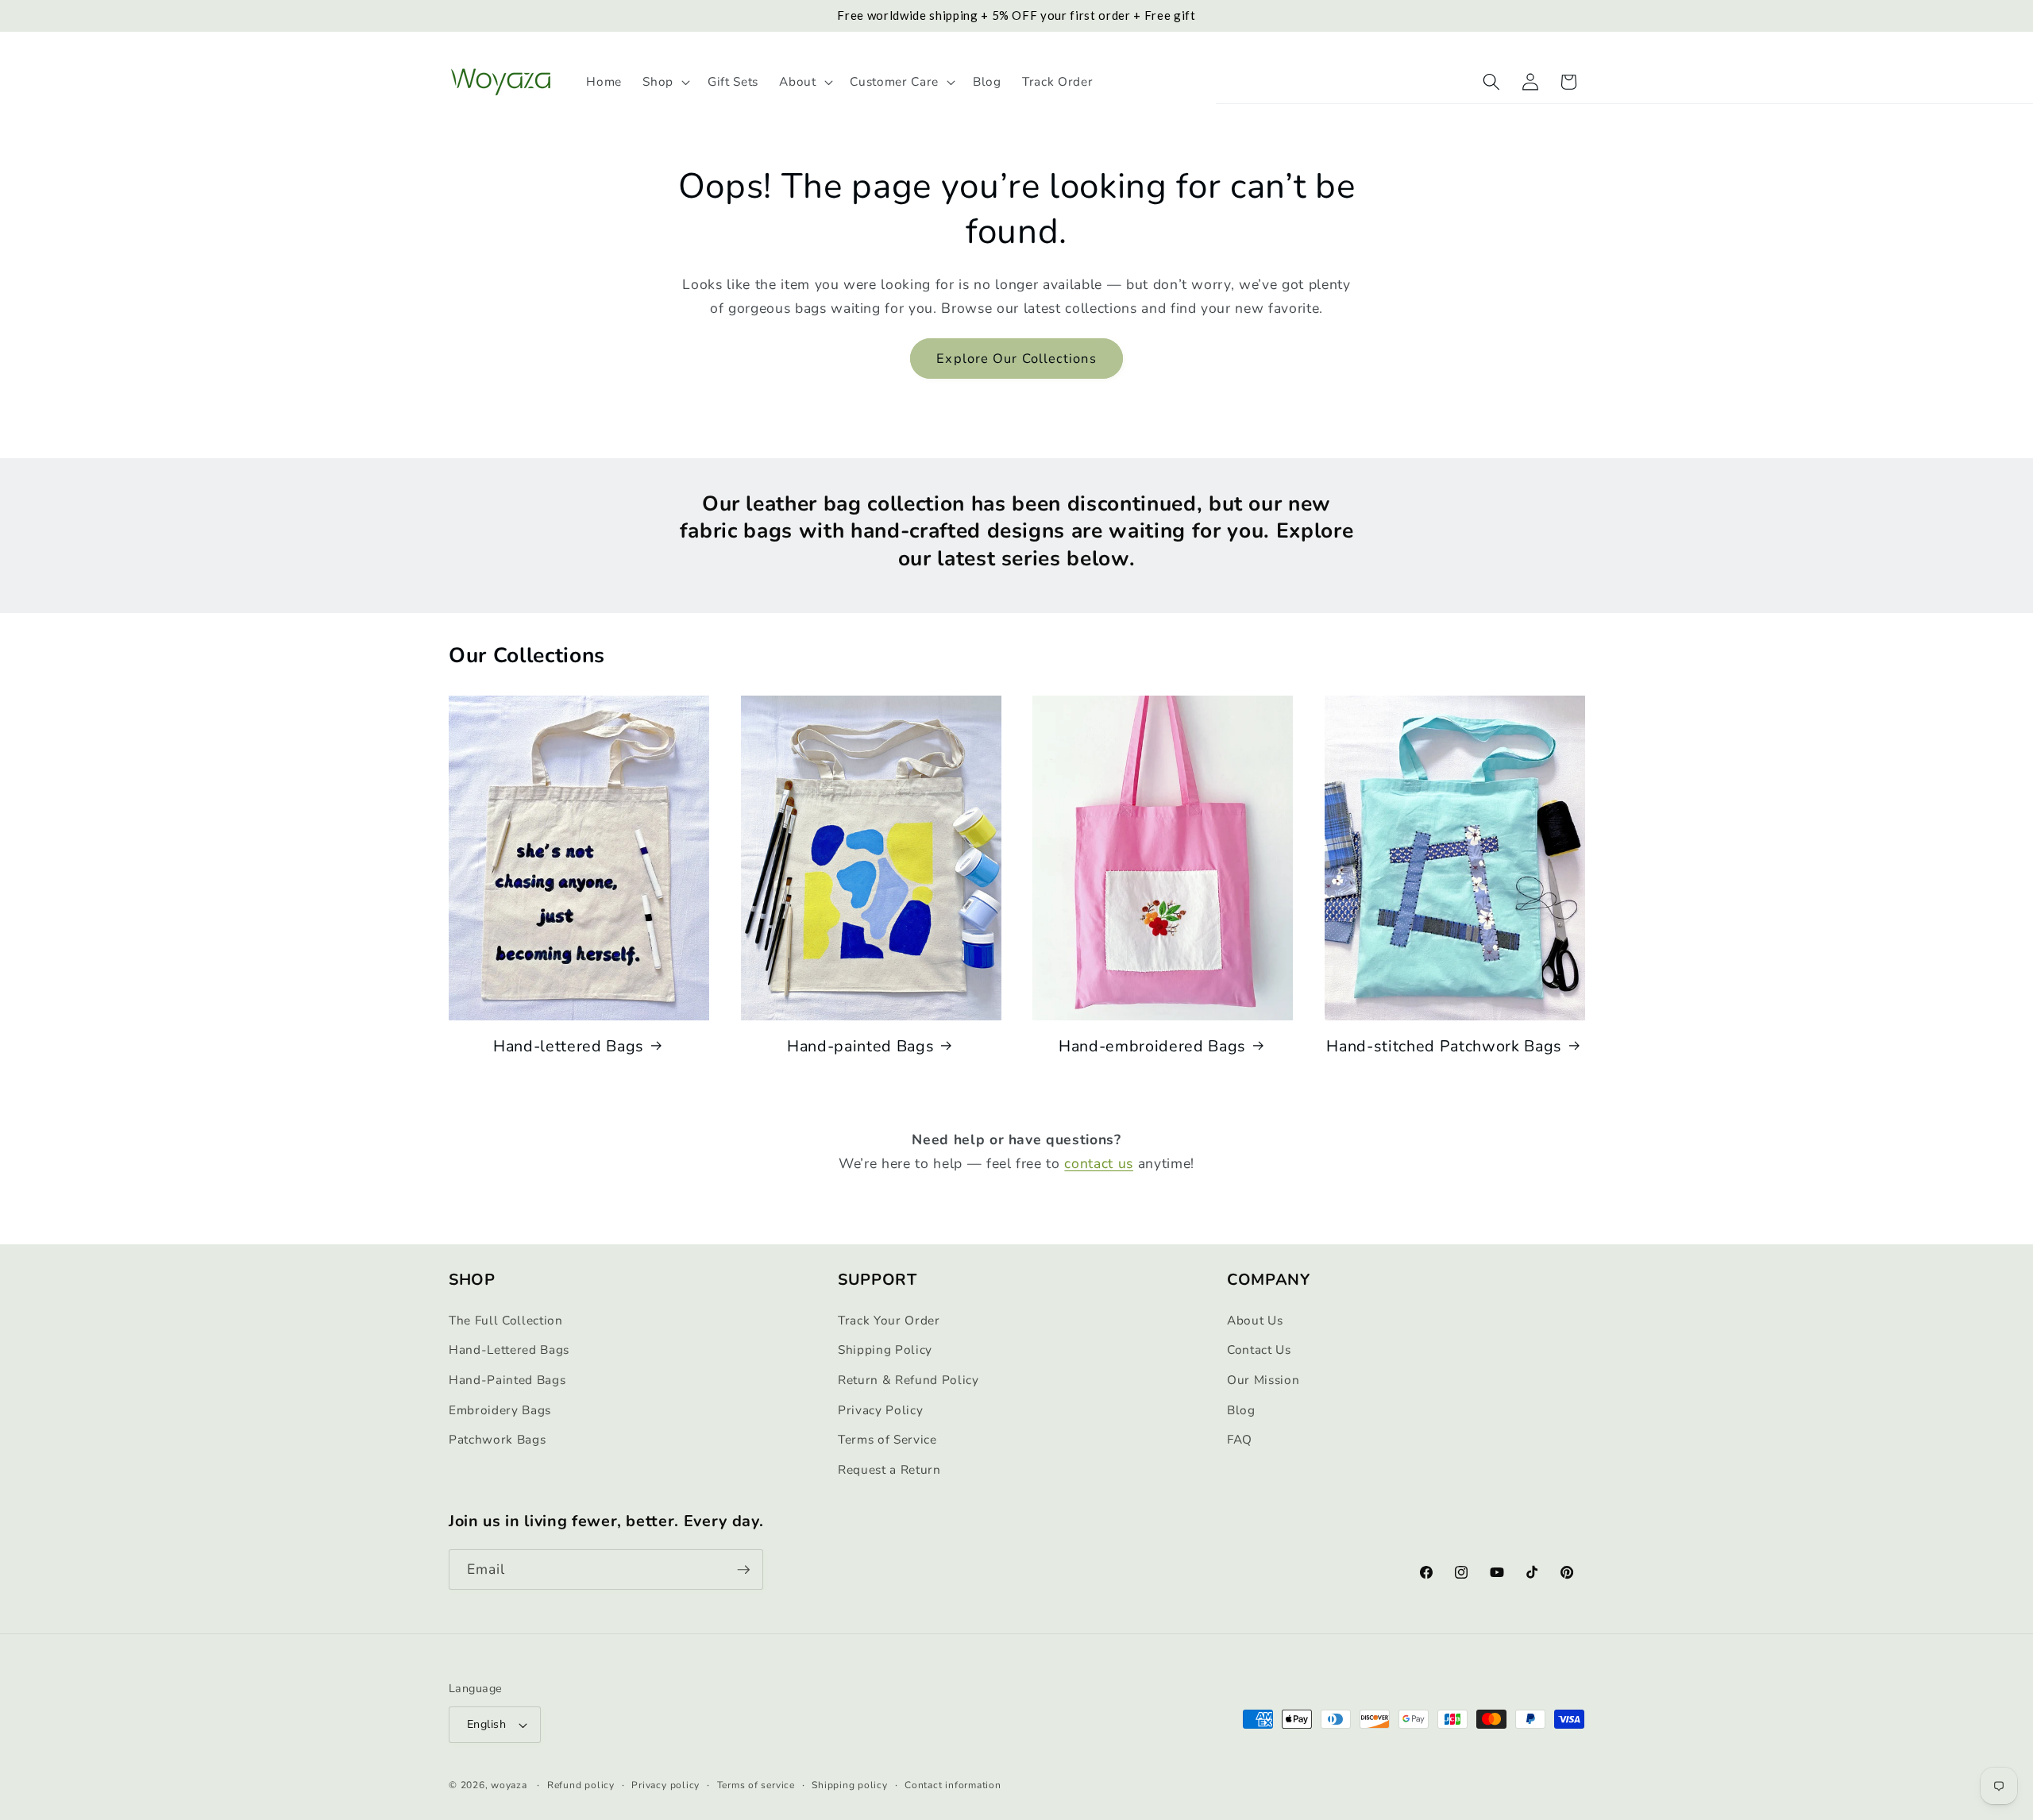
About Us (1255, 1320)
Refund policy (581, 1785)
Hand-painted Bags (860, 1046)
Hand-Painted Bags (507, 1380)
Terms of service (756, 1785)
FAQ (1240, 1439)
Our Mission (1263, 1380)
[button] (665, 82)
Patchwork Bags (497, 1439)
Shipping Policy (885, 1350)
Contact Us (1259, 1350)
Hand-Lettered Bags (509, 1350)
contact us (1099, 1163)
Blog (1241, 1410)
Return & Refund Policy (908, 1380)
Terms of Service (887, 1439)
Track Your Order (889, 1320)
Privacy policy (665, 1785)
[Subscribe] (743, 1570)
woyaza (509, 1785)
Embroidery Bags (500, 1410)
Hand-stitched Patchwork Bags (1444, 1046)
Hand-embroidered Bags (1152, 1046)
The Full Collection (506, 1320)
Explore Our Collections (1016, 359)
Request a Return (889, 1469)
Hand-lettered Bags (569, 1046)
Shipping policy (850, 1785)
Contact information (953, 1785)
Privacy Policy (880, 1410)
